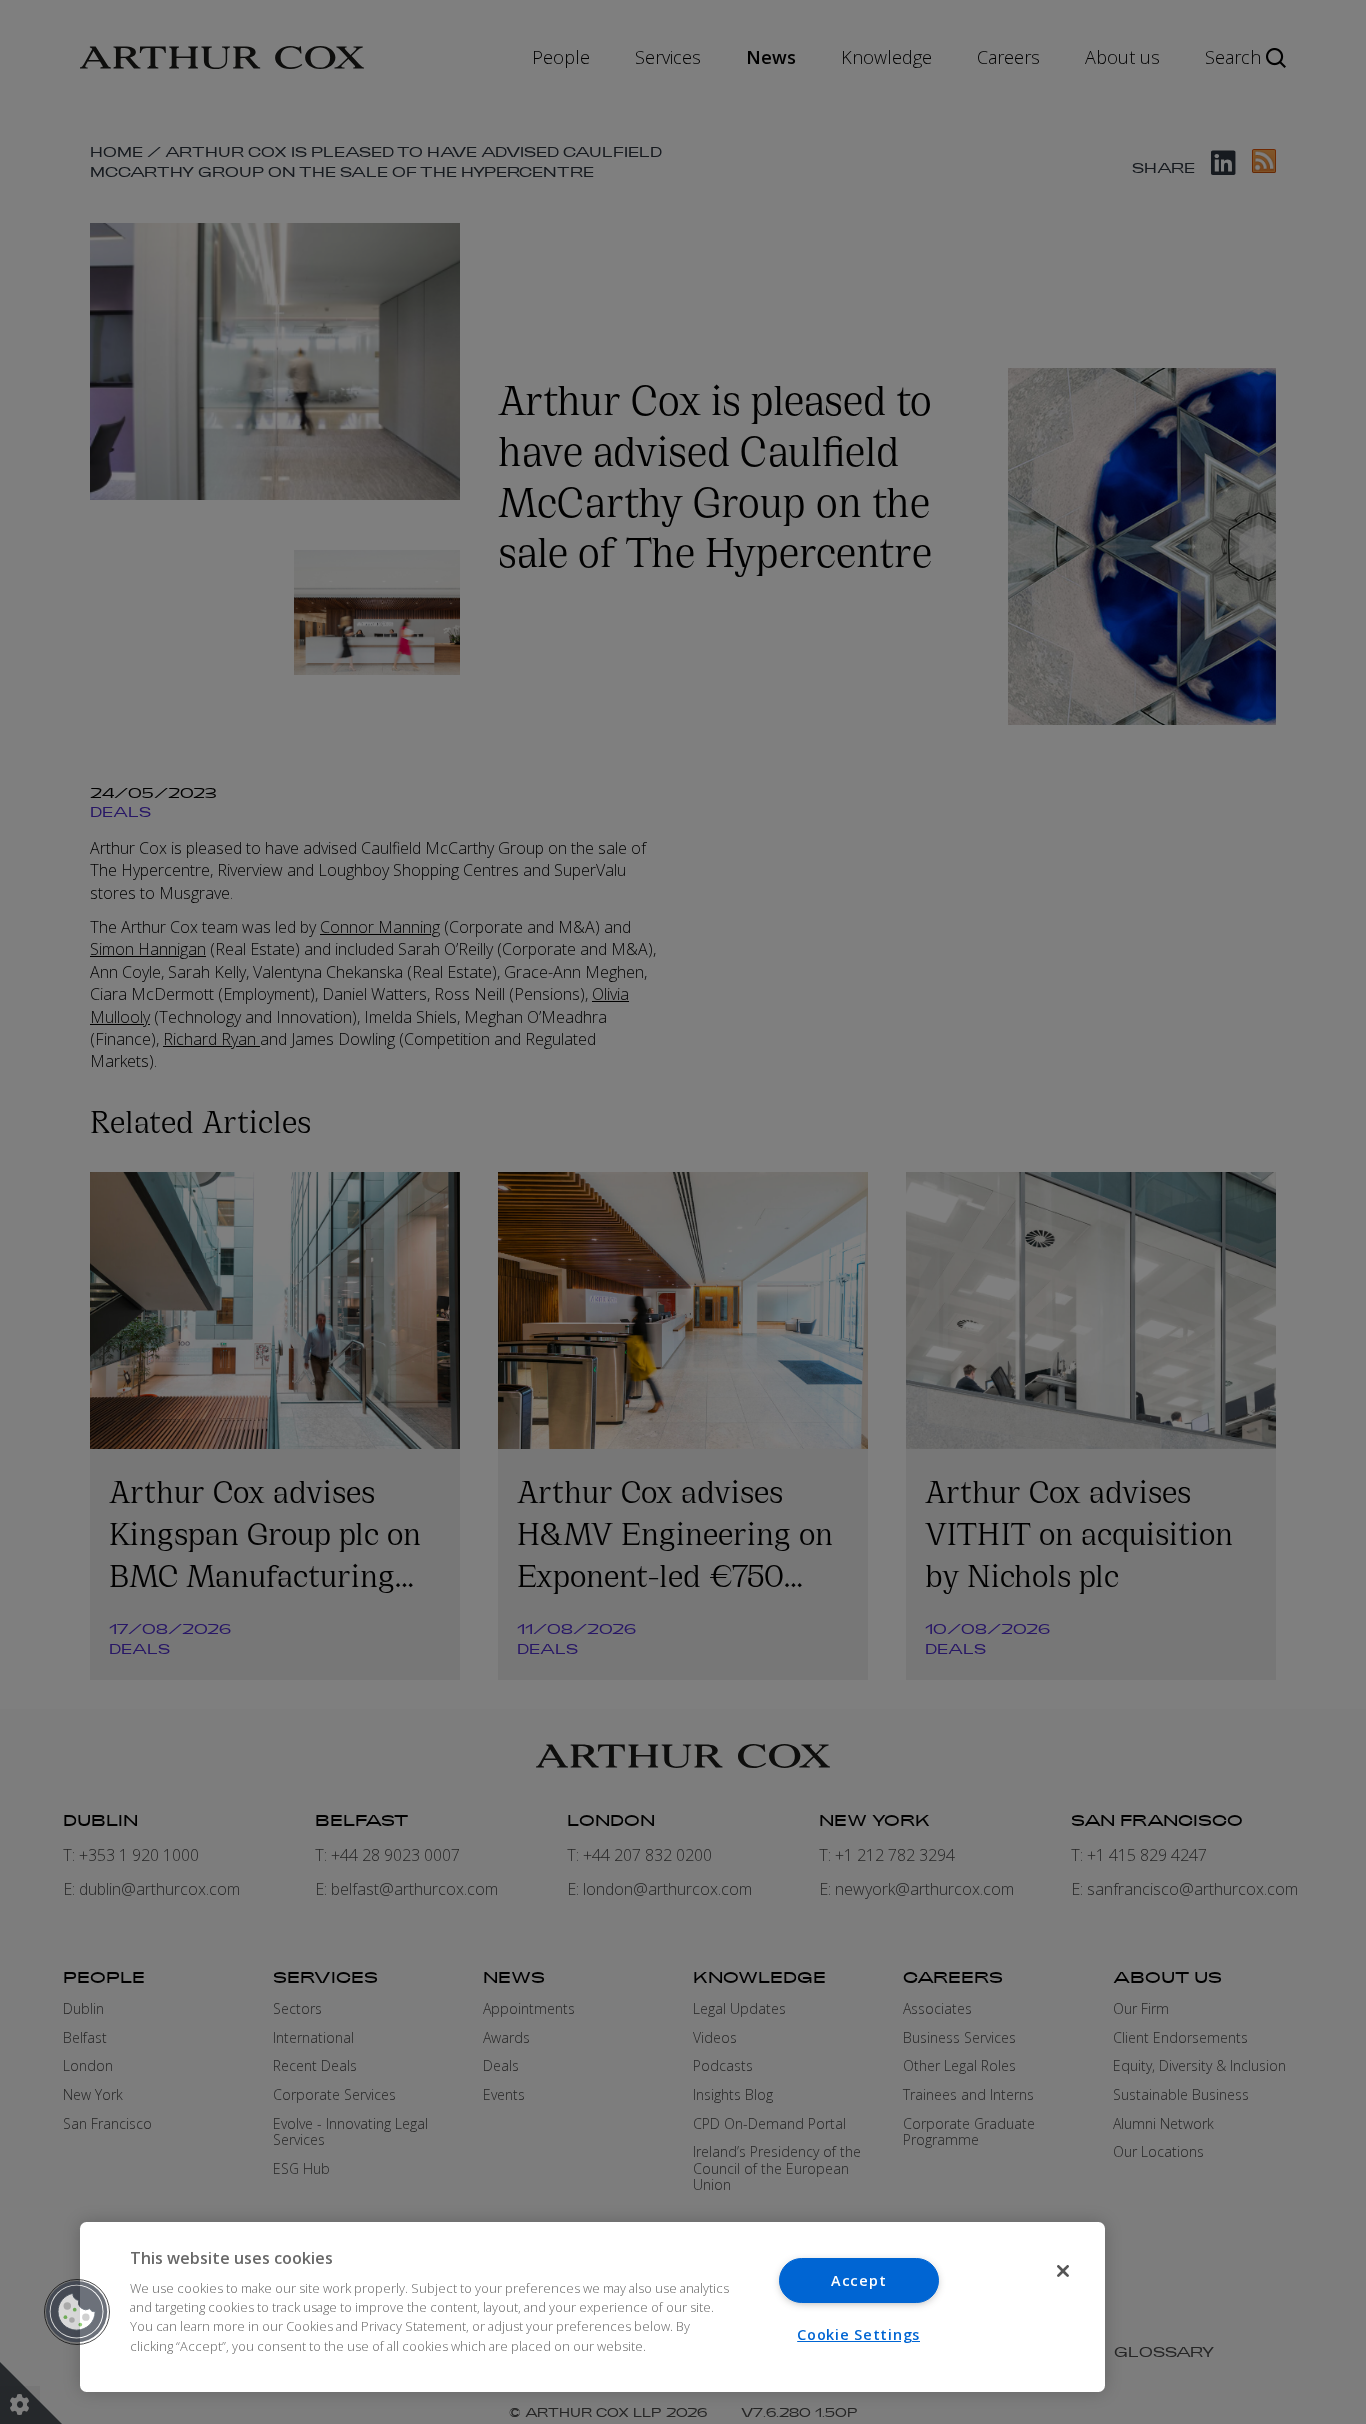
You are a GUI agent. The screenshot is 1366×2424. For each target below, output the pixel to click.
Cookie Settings (858, 2334)
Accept (858, 2280)
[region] (592, 2307)
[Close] (1063, 2271)
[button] (77, 2312)
